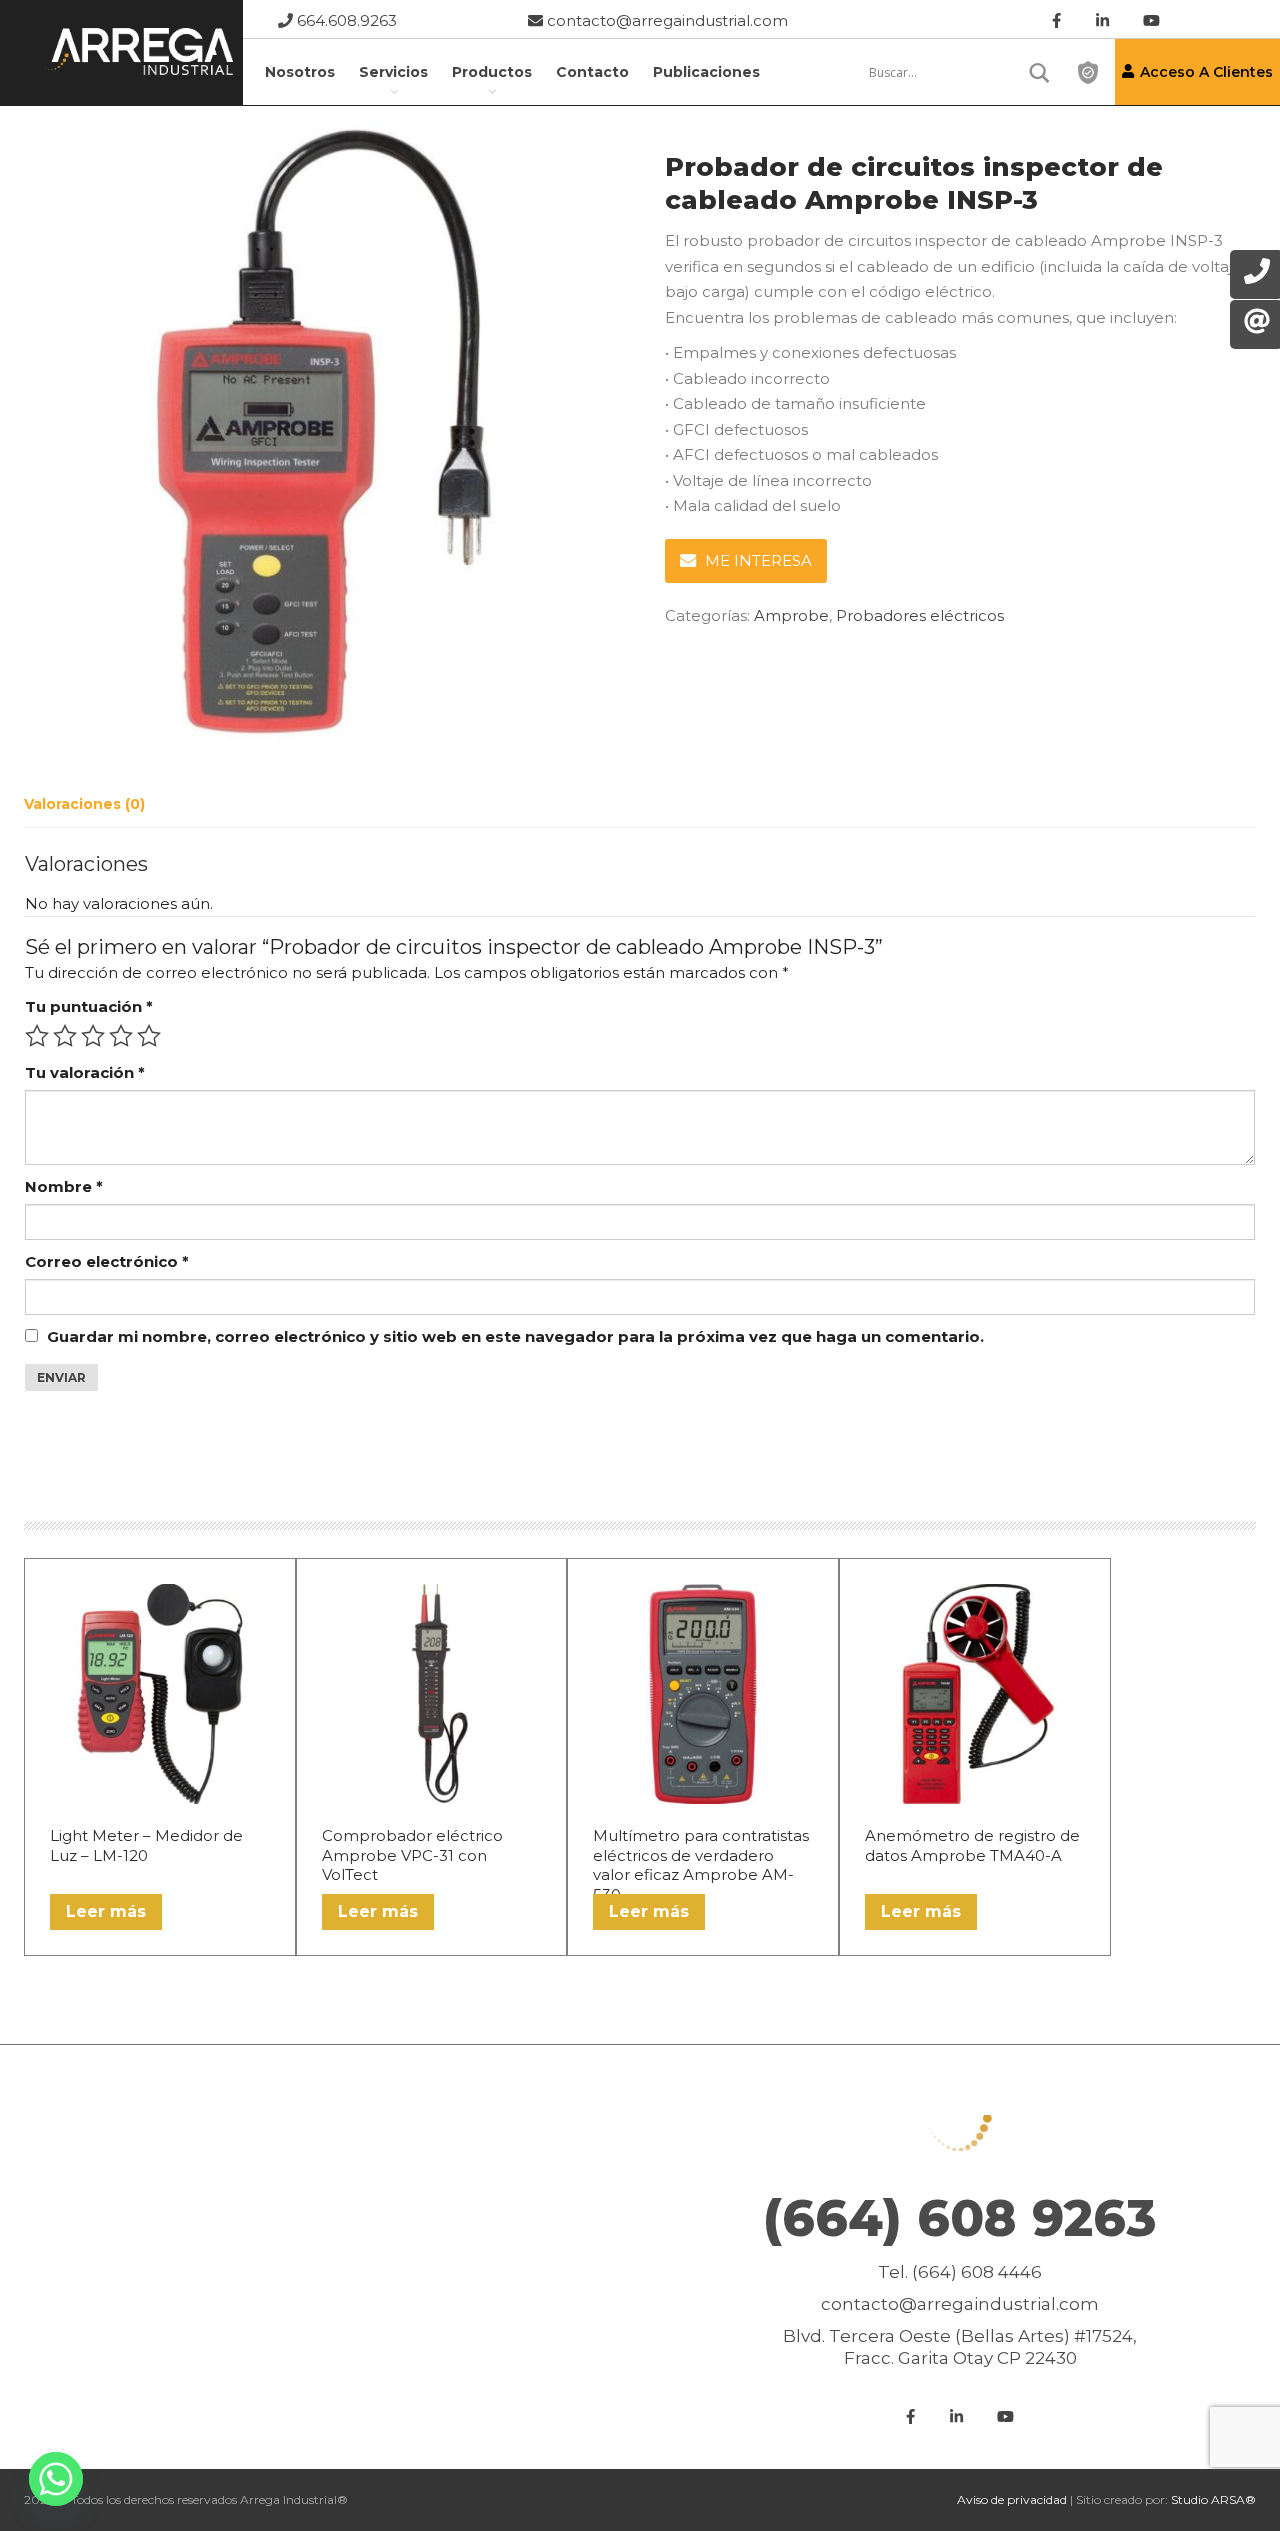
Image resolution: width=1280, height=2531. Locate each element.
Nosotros (300, 72)
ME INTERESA (758, 560)
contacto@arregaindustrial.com (665, 20)
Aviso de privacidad (1012, 2499)
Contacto (592, 72)
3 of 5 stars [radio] (93, 1036)
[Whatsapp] (56, 2479)
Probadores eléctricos (920, 615)
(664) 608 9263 (960, 2218)
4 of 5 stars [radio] (121, 1036)
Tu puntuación (89, 1006)
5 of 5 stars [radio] (149, 1036)
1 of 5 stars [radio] (37, 1036)
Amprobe (791, 615)
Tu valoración (85, 1072)
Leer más (106, 1911)
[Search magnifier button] (1040, 73)
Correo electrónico (107, 1261)
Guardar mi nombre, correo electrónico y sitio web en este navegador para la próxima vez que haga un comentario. (515, 1336)
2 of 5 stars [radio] (65, 1036)
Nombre (64, 1186)
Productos (492, 72)
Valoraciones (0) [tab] (84, 804)
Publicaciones (706, 72)
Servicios (393, 72)
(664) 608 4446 (977, 2272)
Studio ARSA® (1213, 2499)
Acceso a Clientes (1206, 72)
